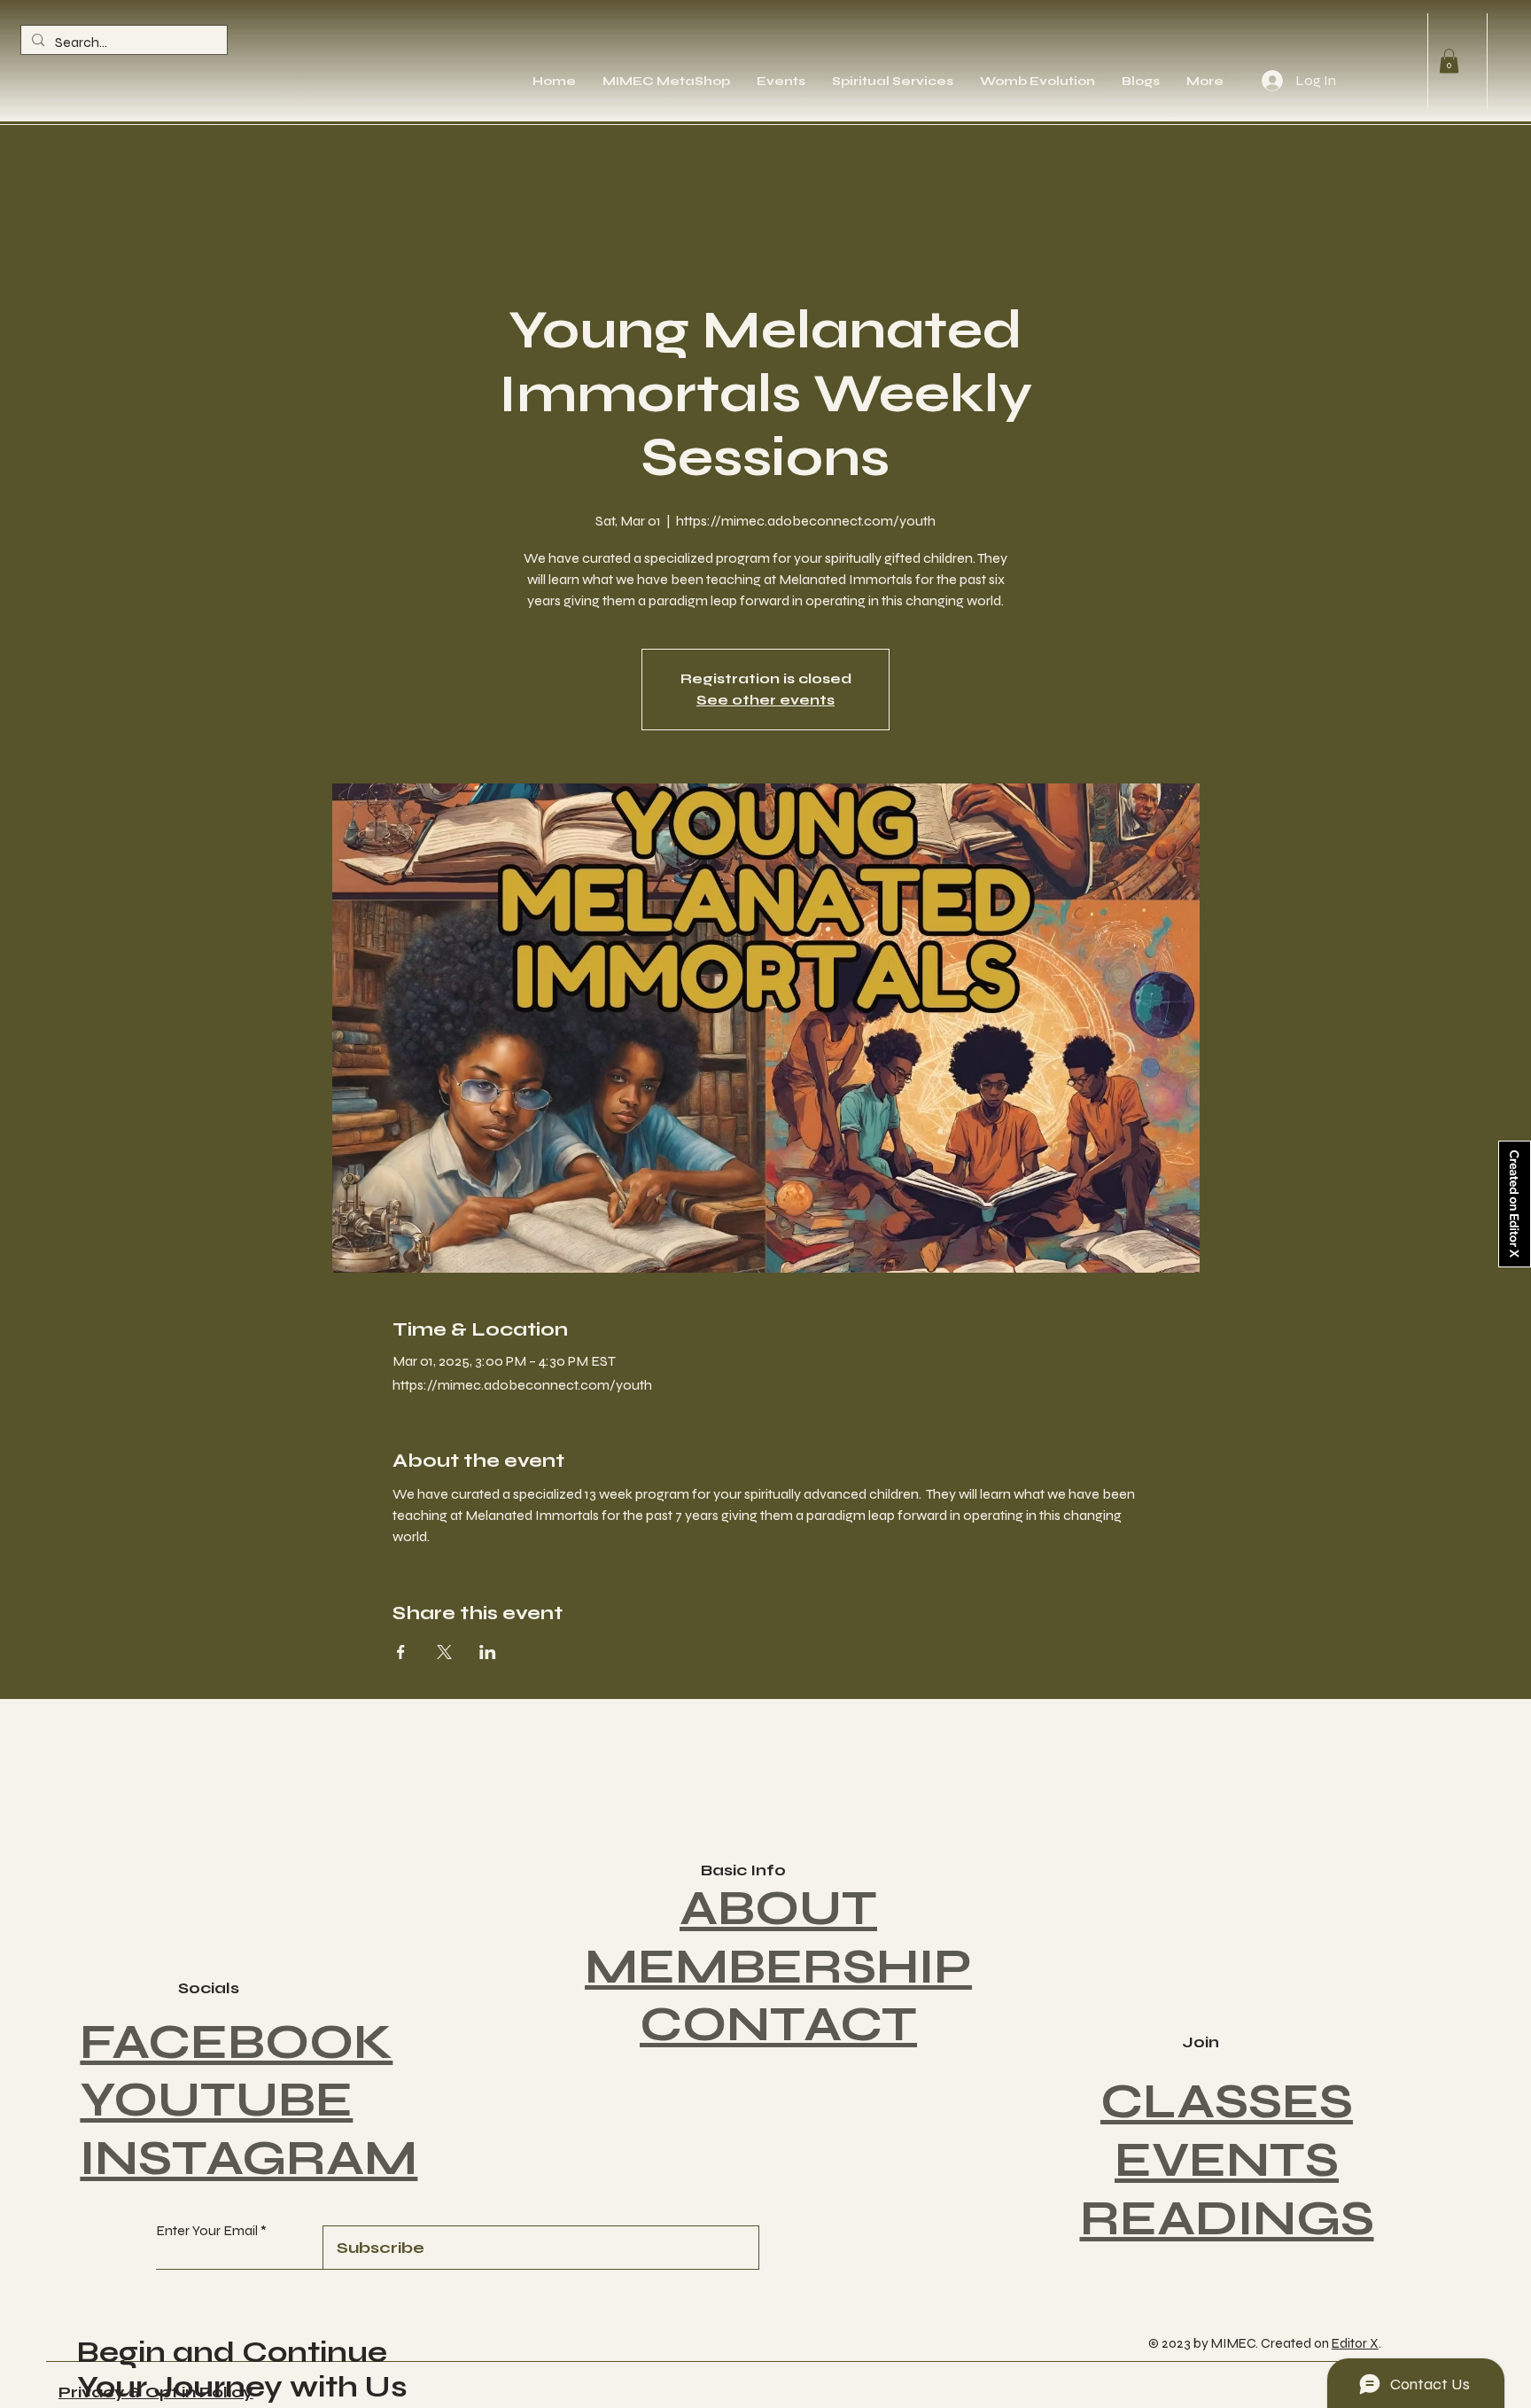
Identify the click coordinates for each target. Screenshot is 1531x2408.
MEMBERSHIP (778, 1967)
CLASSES (1227, 2101)
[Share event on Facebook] (401, 1652)
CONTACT (778, 2024)
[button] (1449, 61)
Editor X (1355, 2343)
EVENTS (1227, 2160)
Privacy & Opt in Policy (156, 2392)
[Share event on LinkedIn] (488, 1652)
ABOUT (778, 1908)
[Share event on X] (444, 1652)
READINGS (1227, 2218)
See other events (765, 700)
